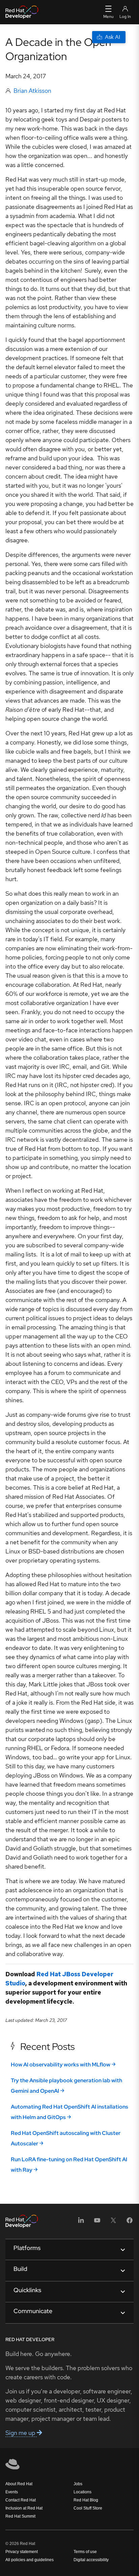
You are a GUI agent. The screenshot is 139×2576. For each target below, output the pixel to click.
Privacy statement (22, 2552)
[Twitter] (113, 2222)
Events (12, 2492)
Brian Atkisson (32, 91)
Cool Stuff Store (88, 2508)
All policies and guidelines (30, 2560)
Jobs (78, 2484)
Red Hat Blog (86, 2500)
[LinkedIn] (81, 2222)
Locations (82, 2492)
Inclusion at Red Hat (24, 2508)
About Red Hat (19, 2484)
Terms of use (85, 2552)
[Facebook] (130, 2222)
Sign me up (21, 2433)
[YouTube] (97, 2222)
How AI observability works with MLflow (61, 2065)
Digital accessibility (91, 2560)
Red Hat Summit (20, 2516)
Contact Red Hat (21, 2500)
